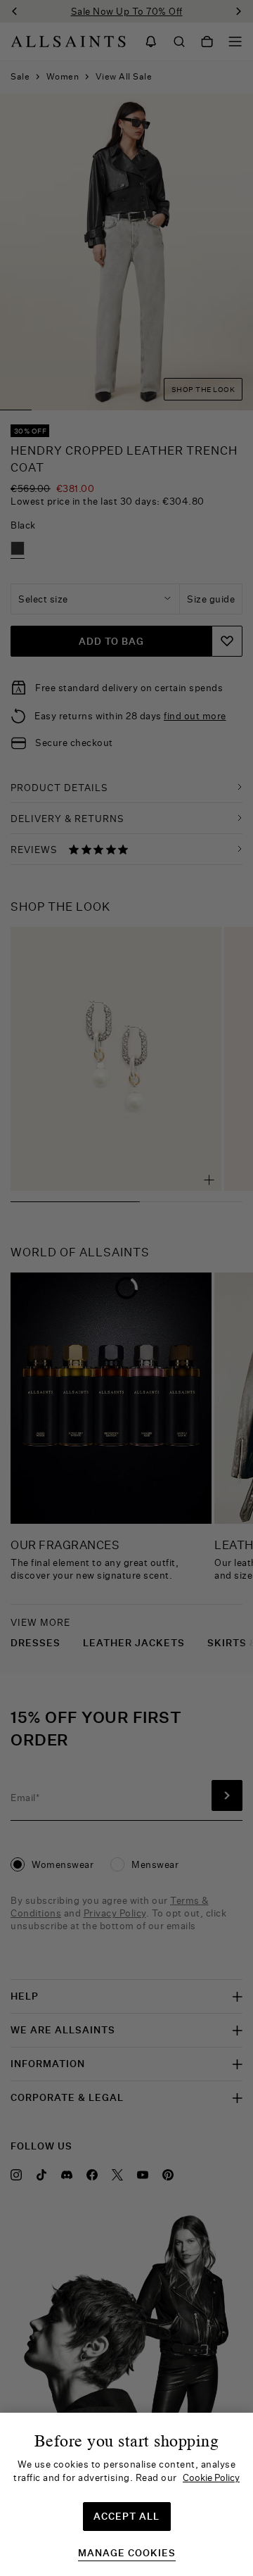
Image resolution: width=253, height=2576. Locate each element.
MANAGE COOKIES (127, 2553)
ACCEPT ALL (126, 2516)
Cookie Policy (211, 2477)
